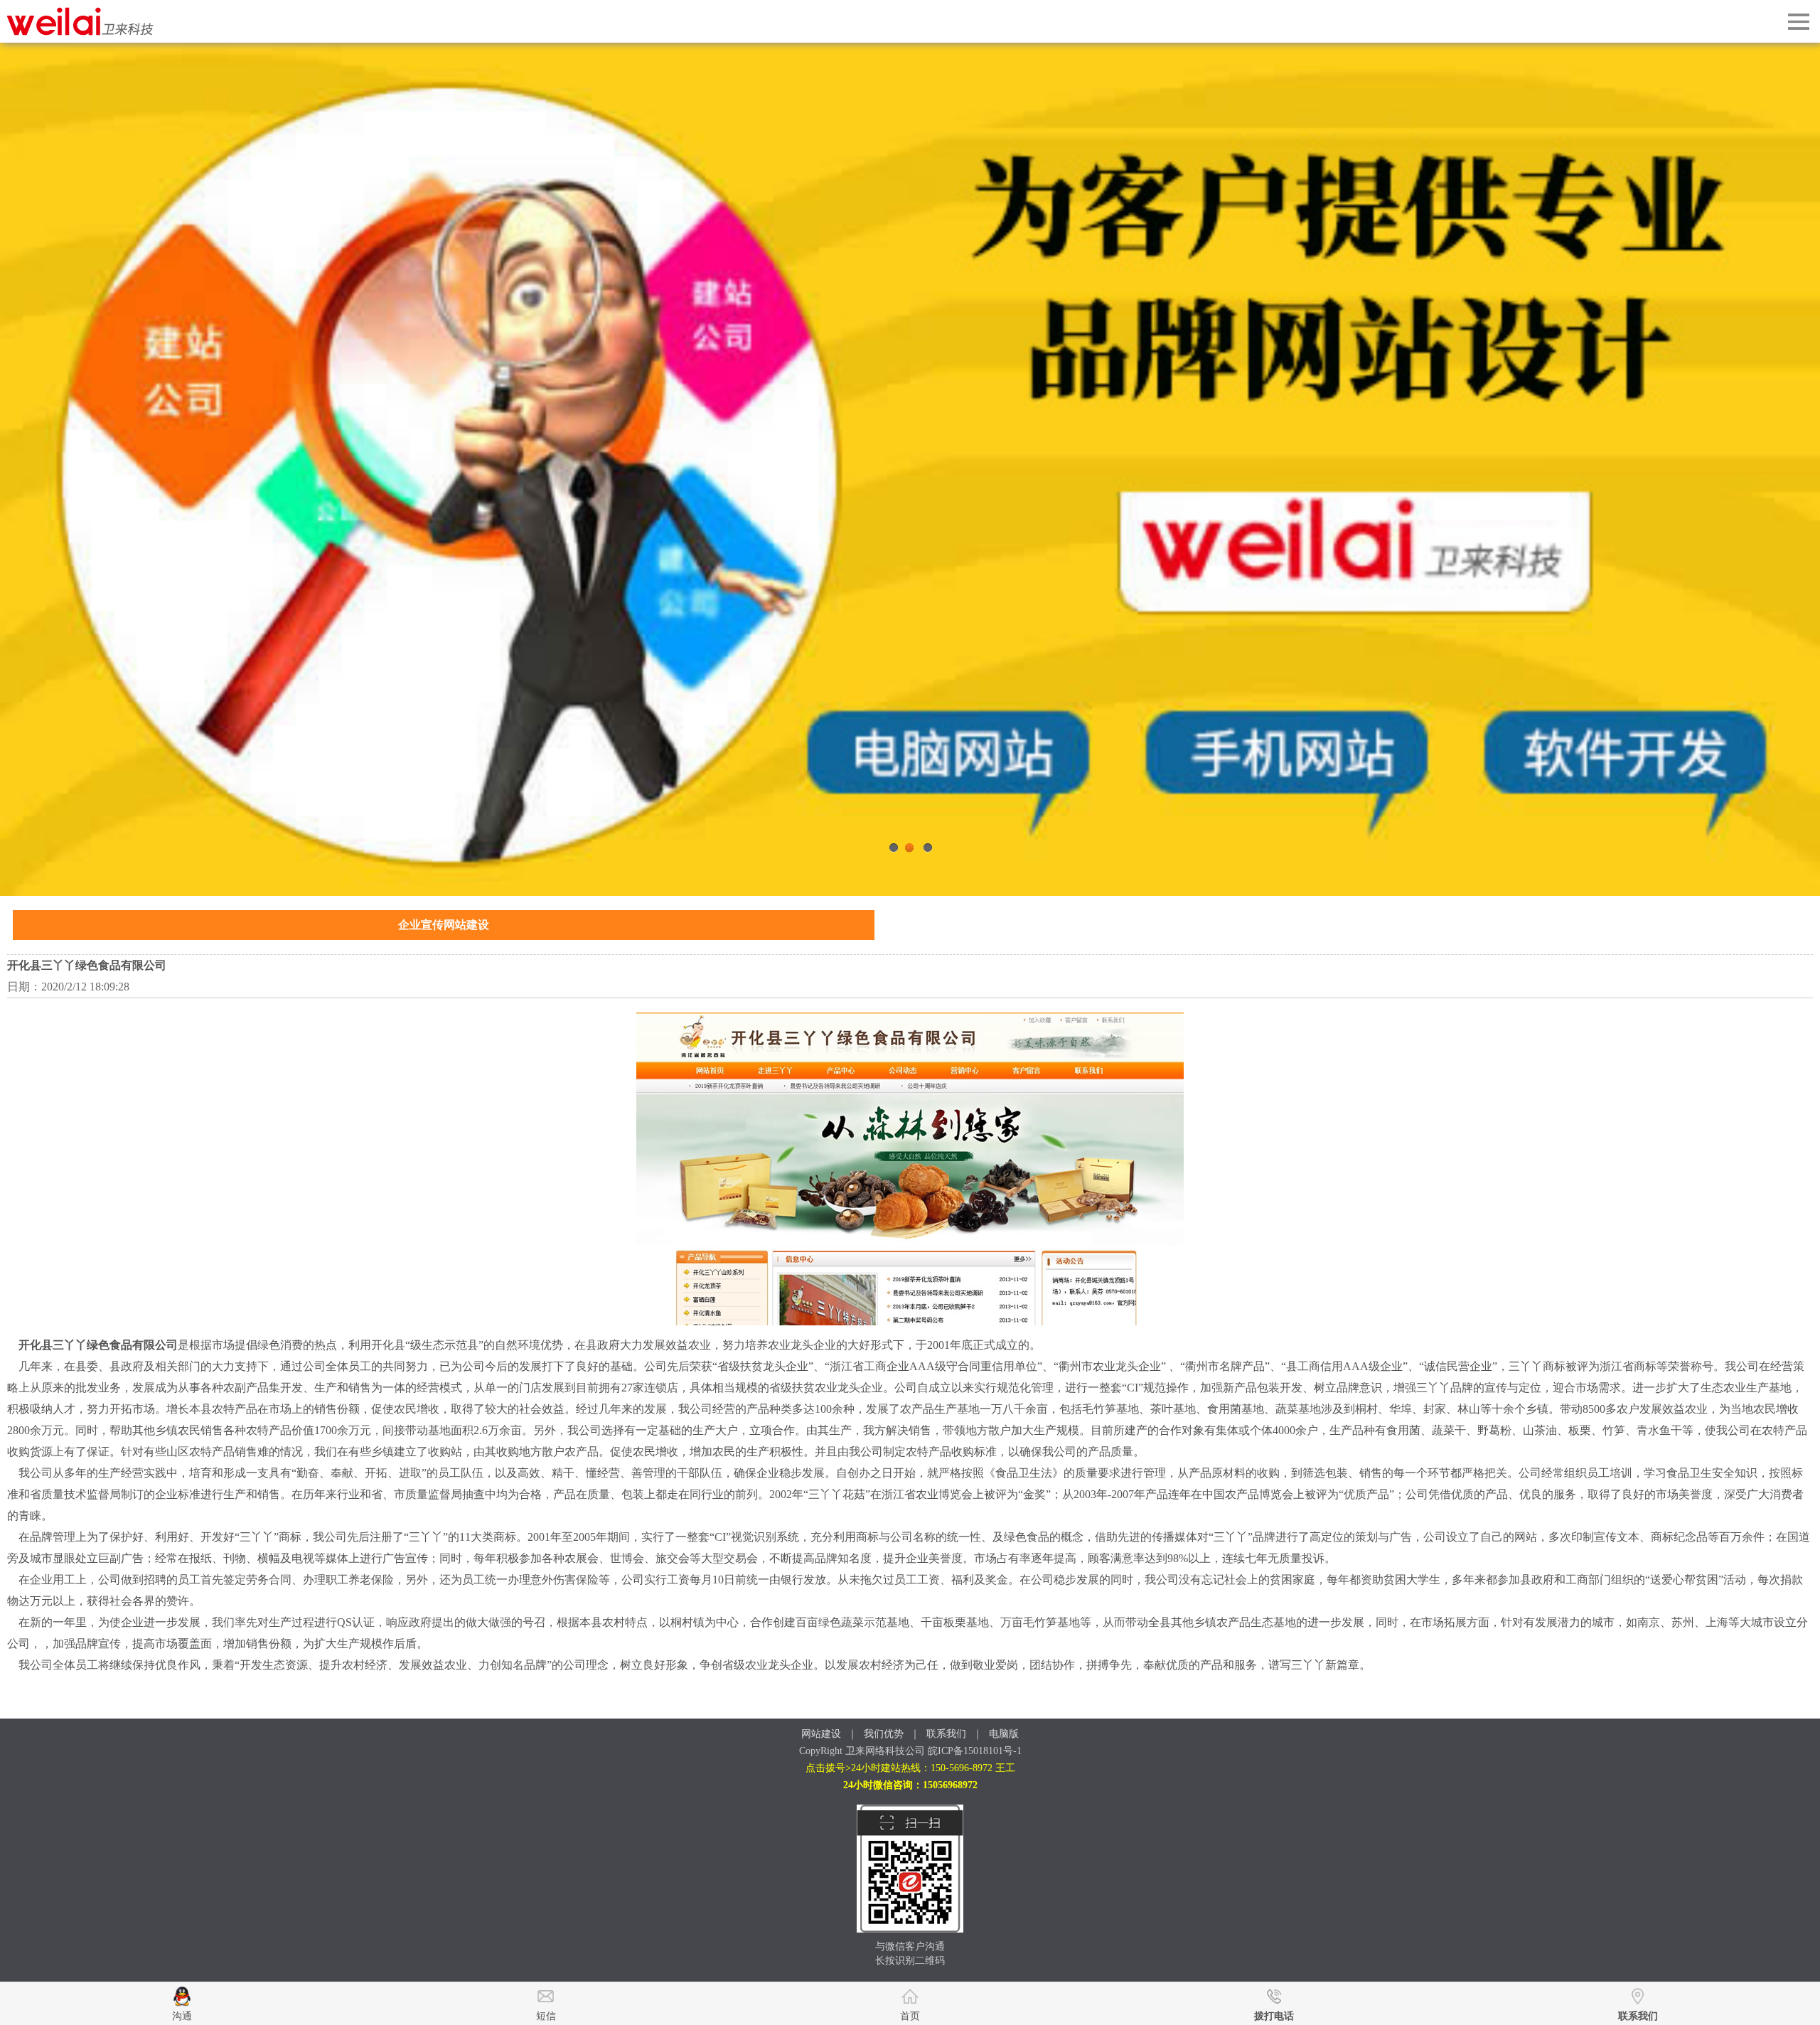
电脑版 (1004, 1734)
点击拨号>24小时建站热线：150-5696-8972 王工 (910, 1768)
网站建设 (821, 1734)
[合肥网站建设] (81, 32)
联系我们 (946, 1734)
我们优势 (884, 1734)
